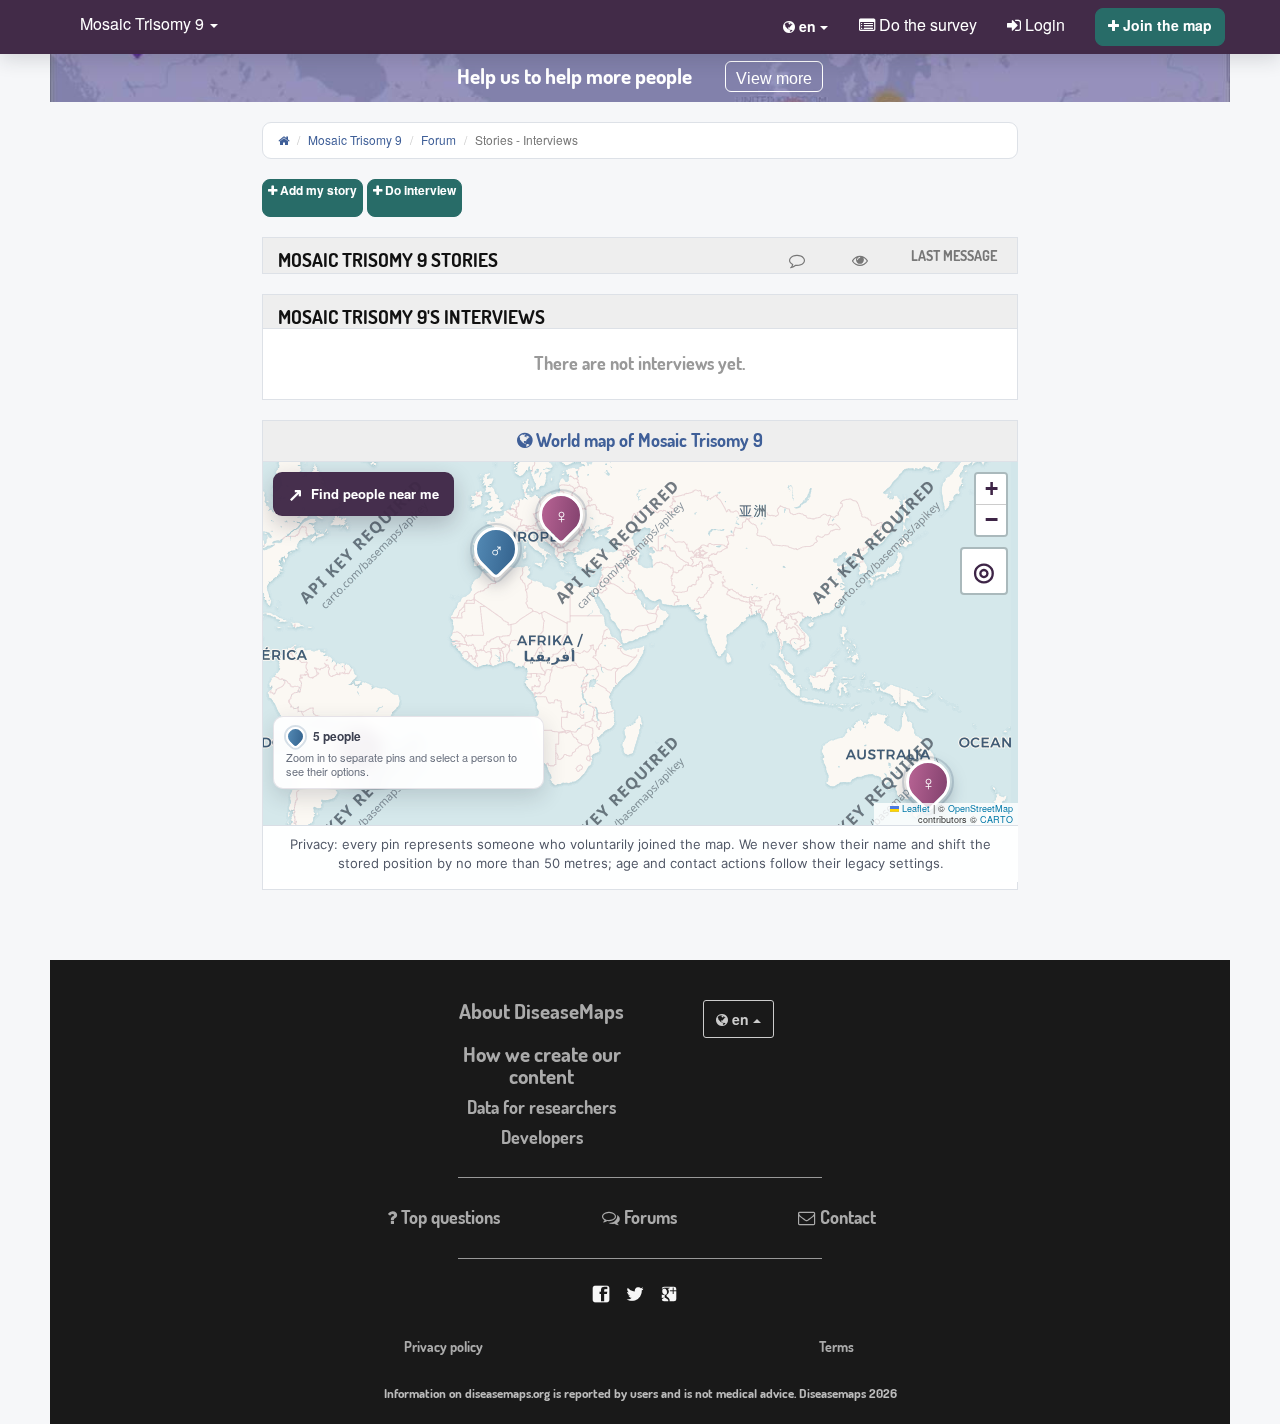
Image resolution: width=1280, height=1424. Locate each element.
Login (1043, 24)
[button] (144, 25)
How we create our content (542, 1065)
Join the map (1165, 25)
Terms (836, 1346)
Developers (542, 1137)
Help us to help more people (574, 76)
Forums (648, 1217)
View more (774, 78)
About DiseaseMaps (541, 1011)
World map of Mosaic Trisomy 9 (647, 440)
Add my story (317, 190)
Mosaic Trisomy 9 (355, 139)
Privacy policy (443, 1346)
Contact (846, 1217)
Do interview (419, 190)
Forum (438, 139)
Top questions (448, 1217)
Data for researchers (541, 1107)
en (740, 1019)
